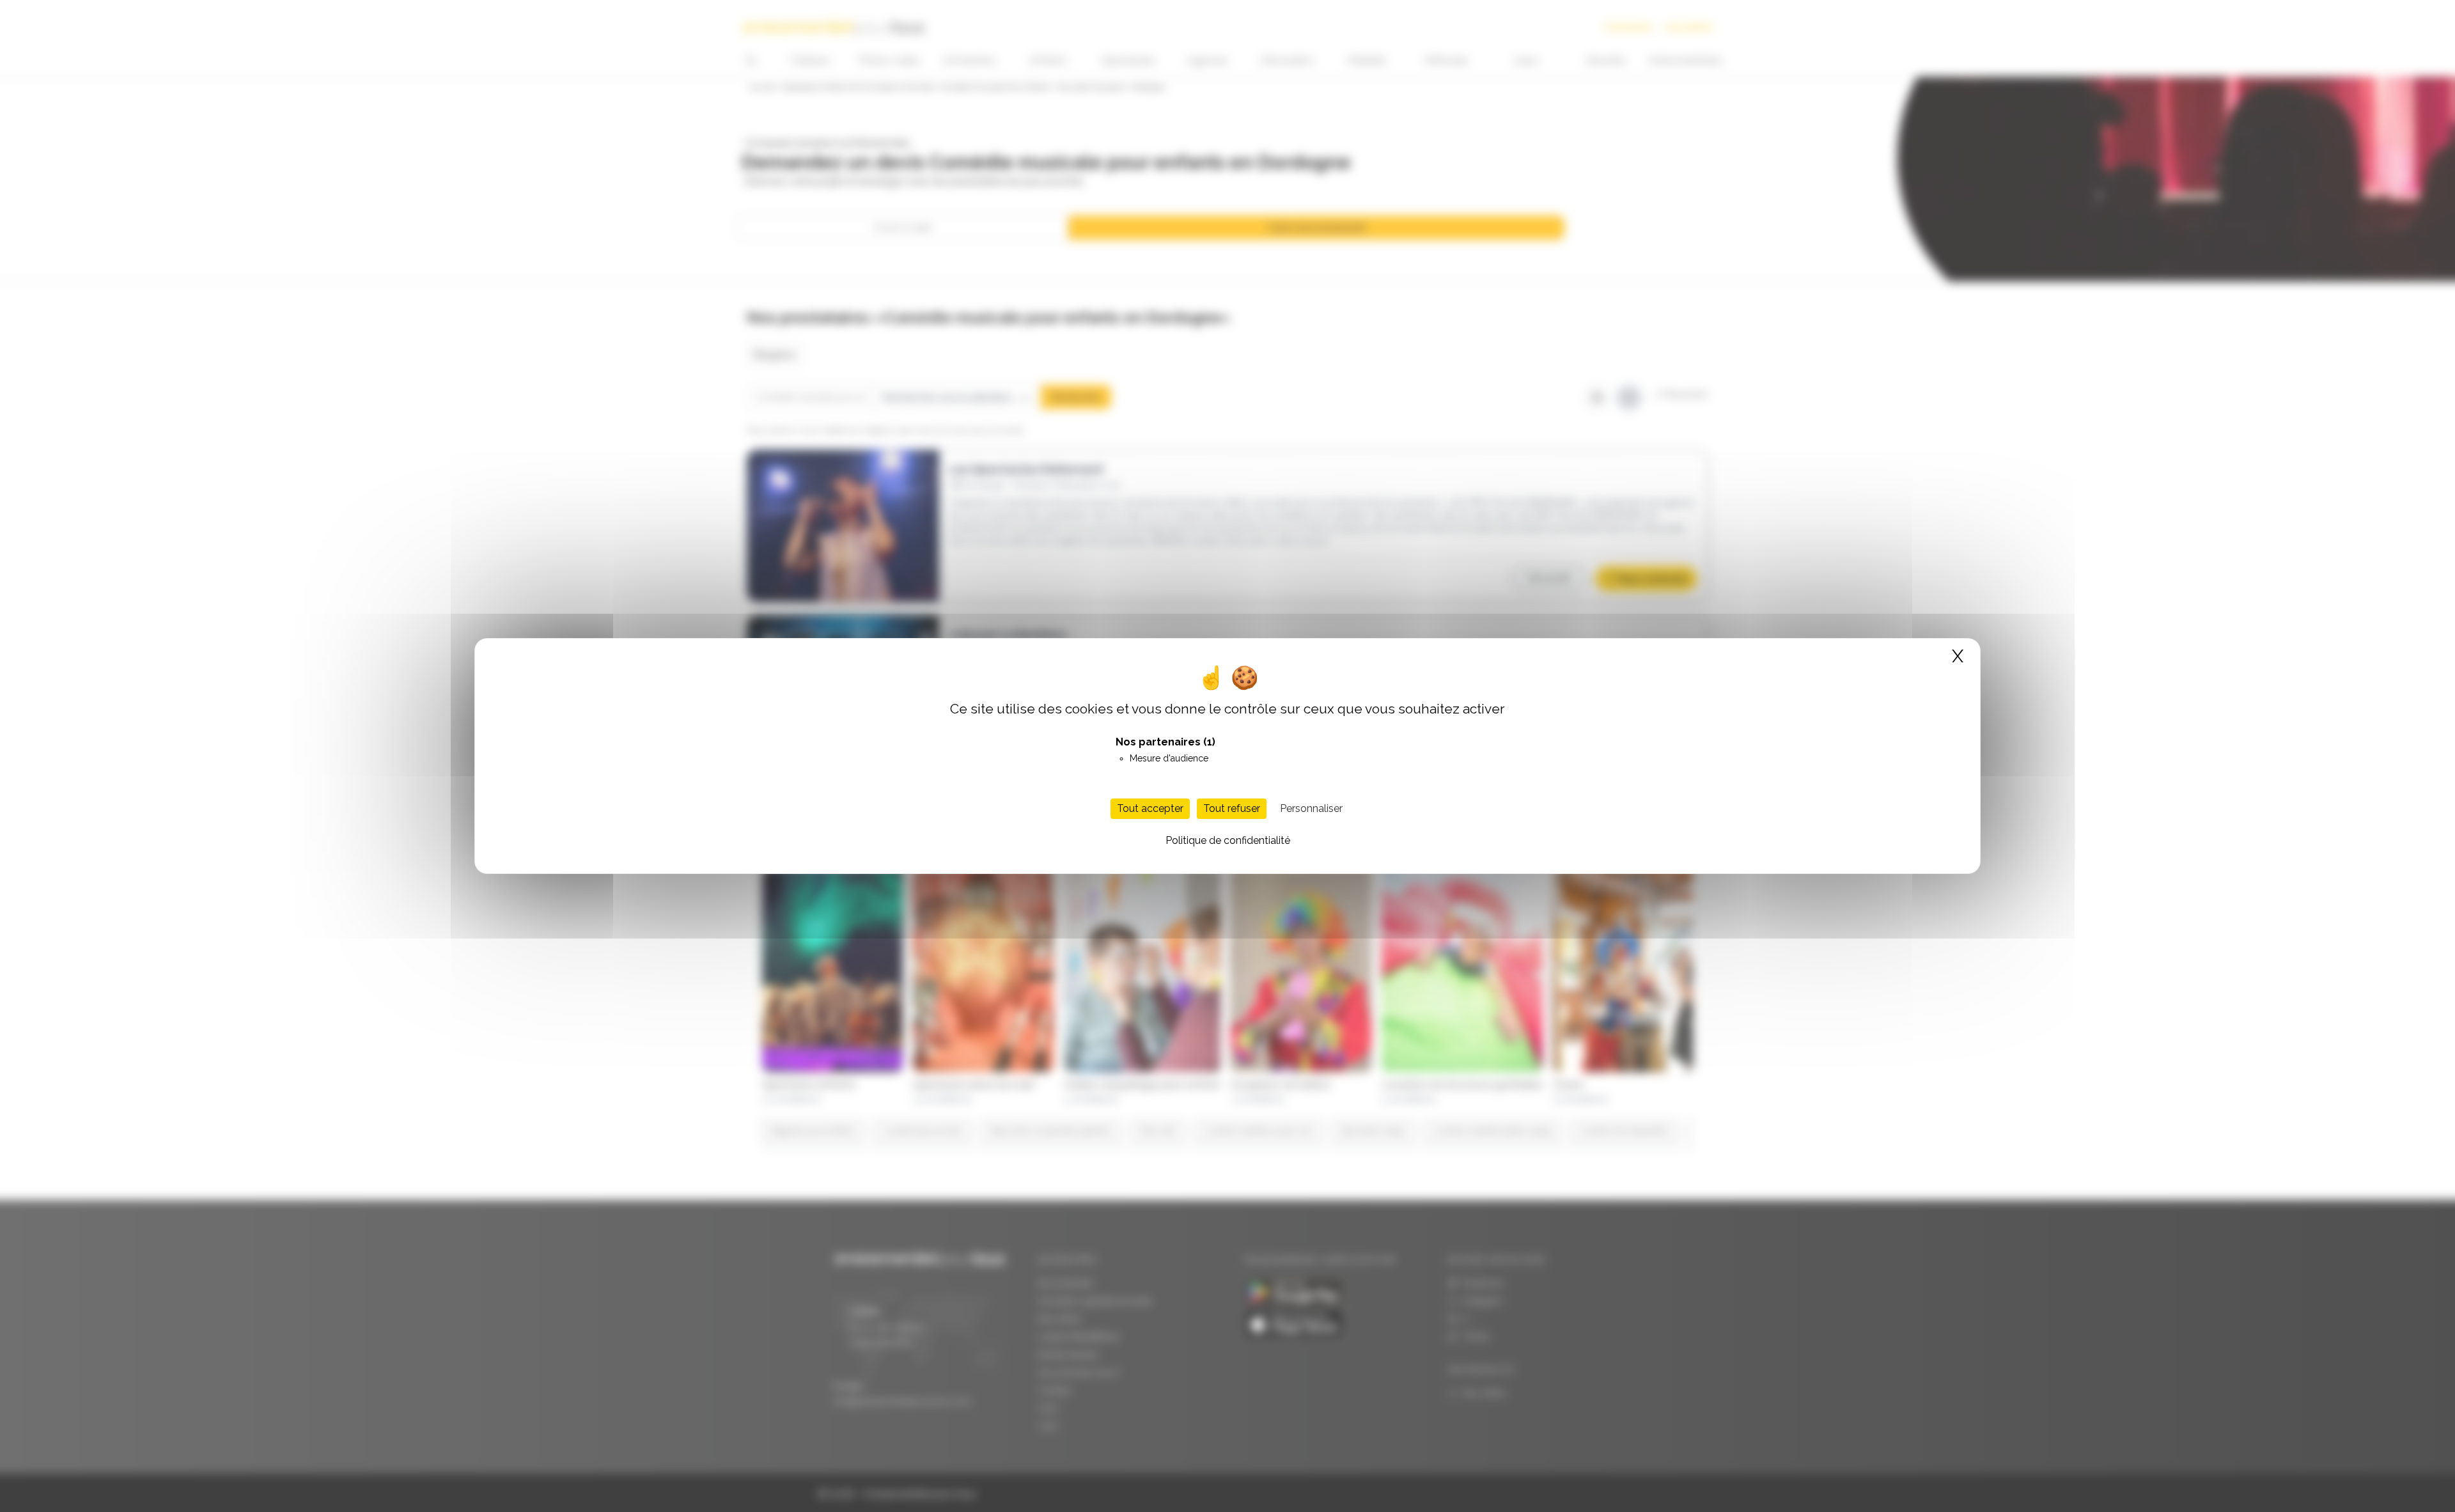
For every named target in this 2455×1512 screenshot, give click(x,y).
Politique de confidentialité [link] (1228, 840)
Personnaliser (1311, 808)
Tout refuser (1232, 808)
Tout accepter (1150, 808)
